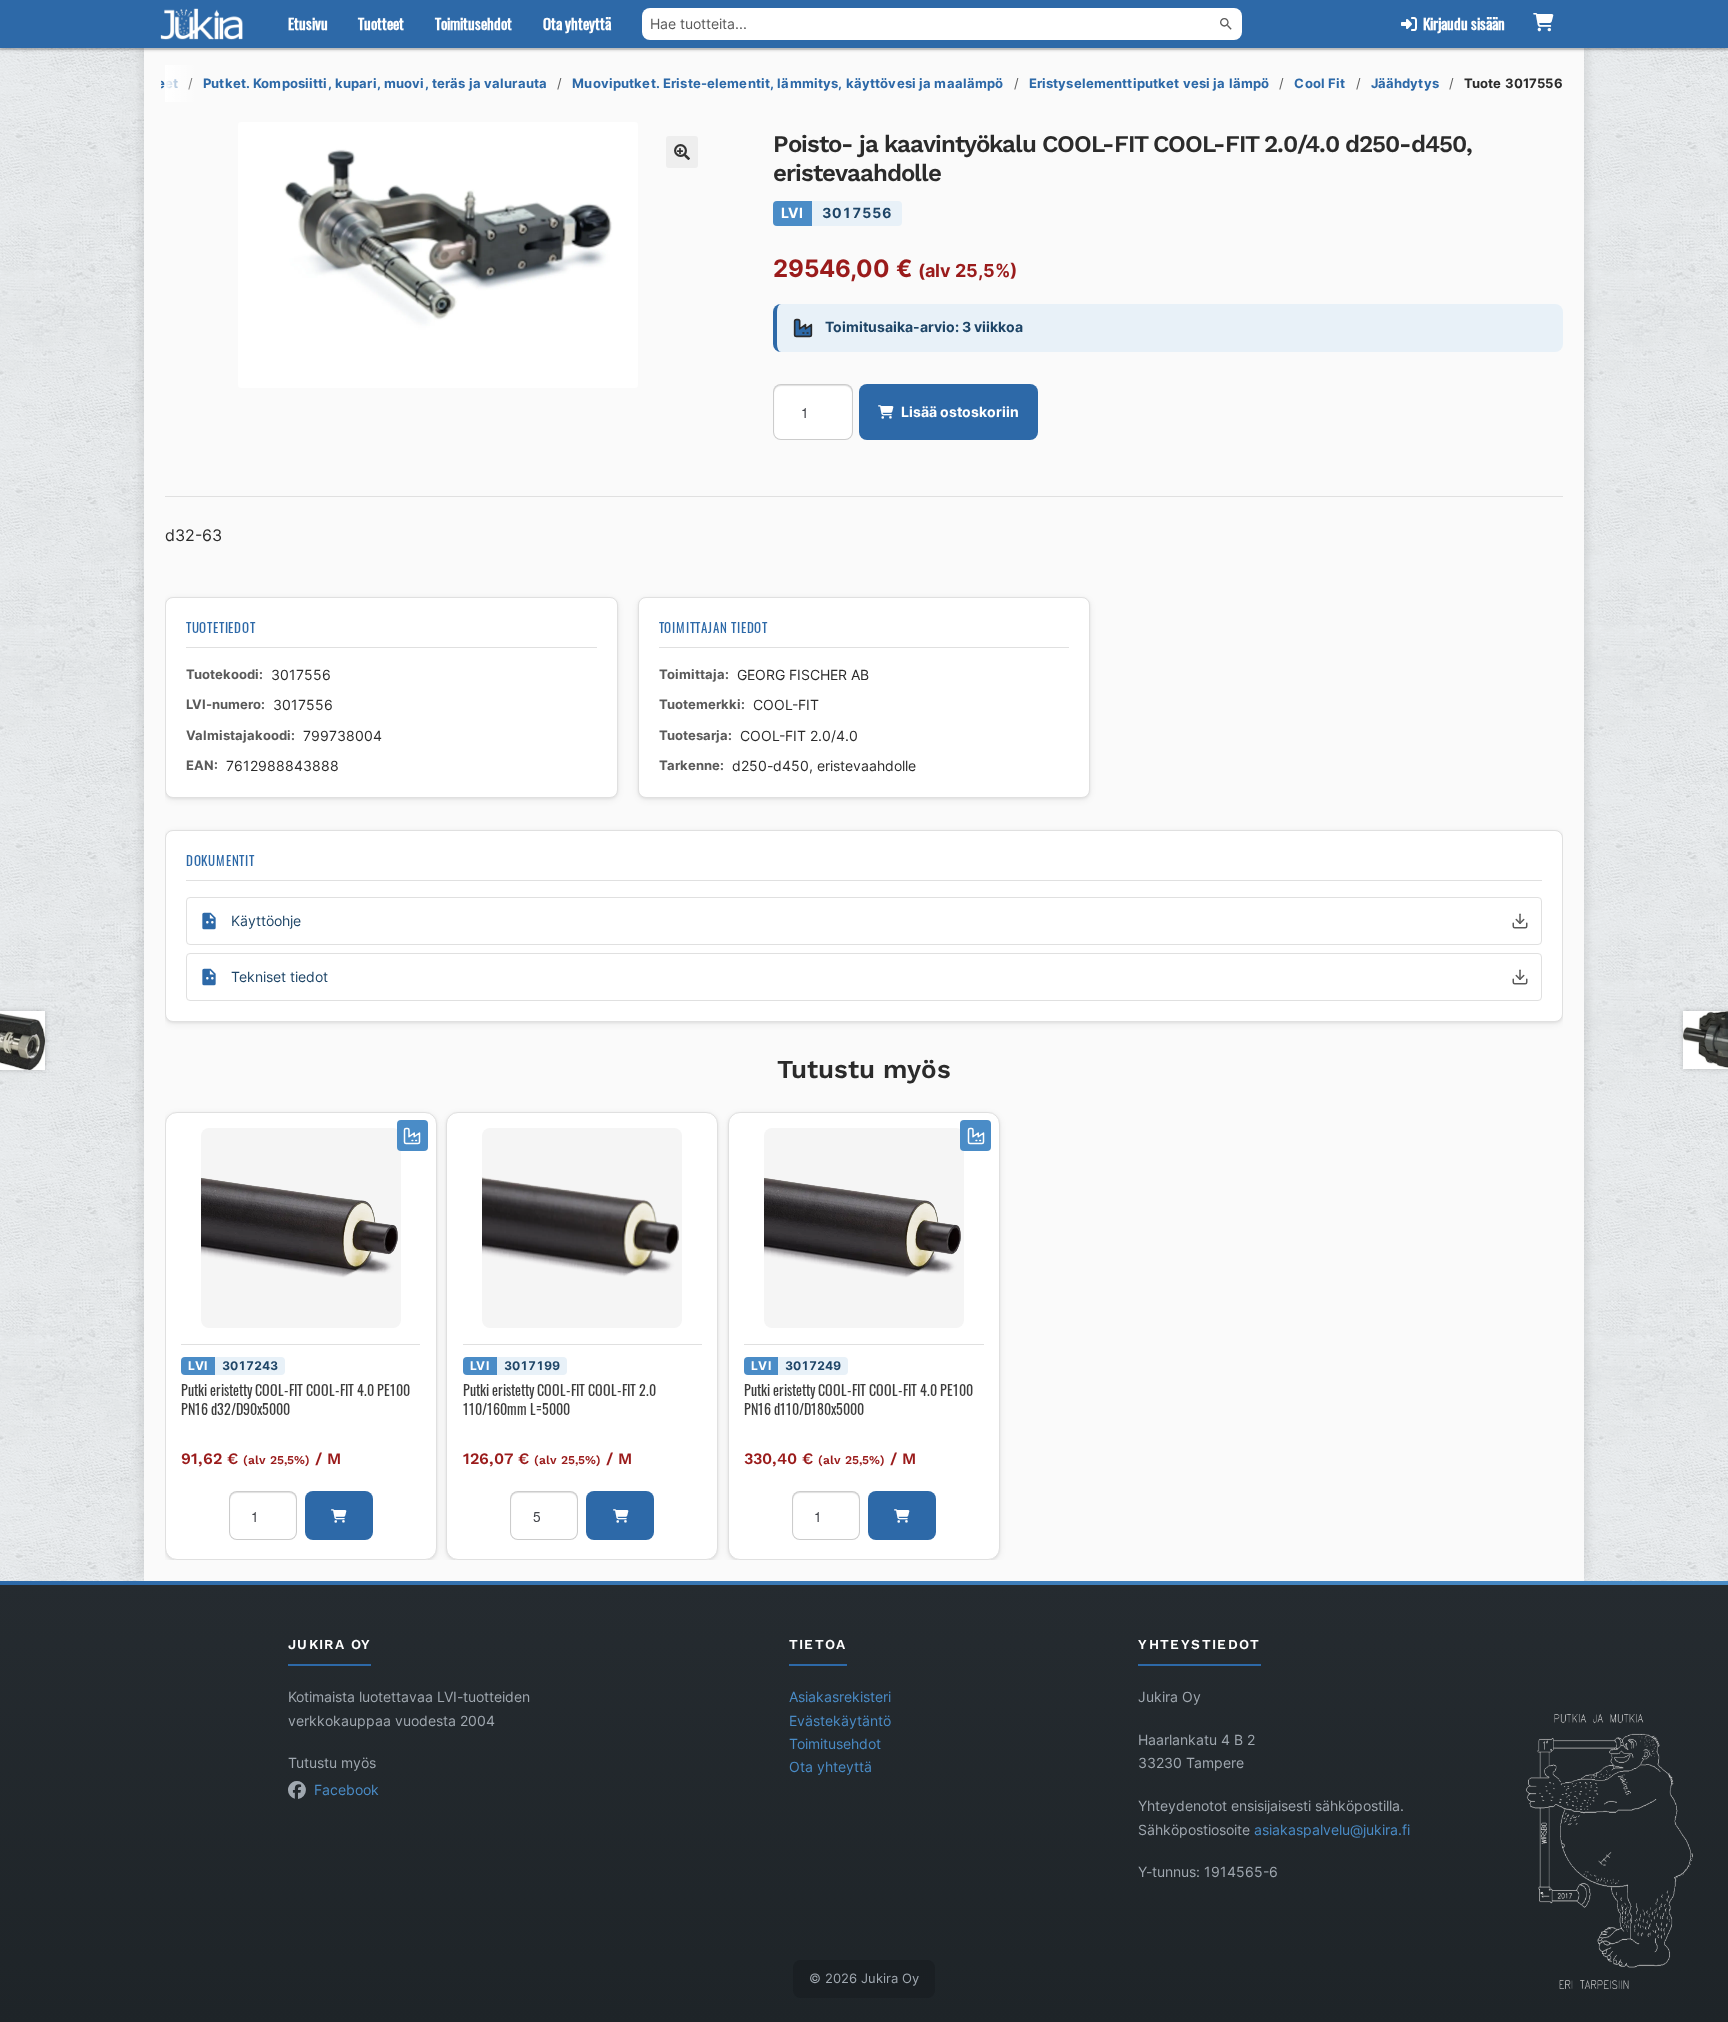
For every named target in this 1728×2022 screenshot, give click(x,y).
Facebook (346, 1790)
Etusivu (308, 23)
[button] (682, 152)
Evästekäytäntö (840, 1721)
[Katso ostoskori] (1542, 24)
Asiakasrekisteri (840, 1697)
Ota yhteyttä (577, 23)
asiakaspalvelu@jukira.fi (1332, 1830)
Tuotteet (381, 23)
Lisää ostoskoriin (960, 412)
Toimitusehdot (473, 23)
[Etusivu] (206, 24)
